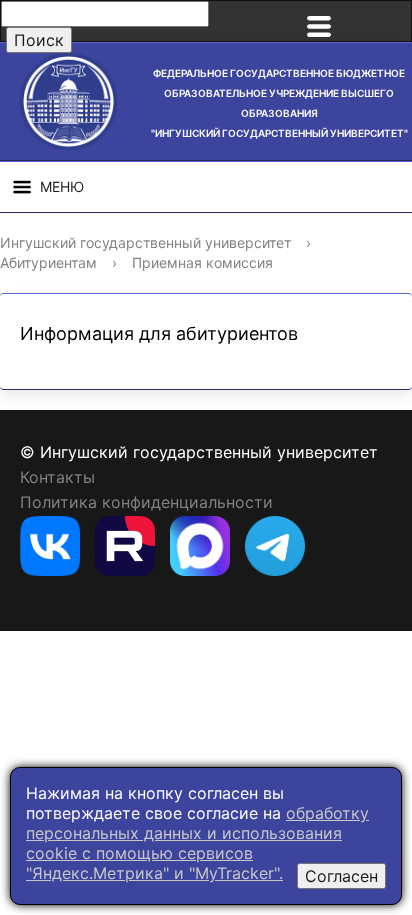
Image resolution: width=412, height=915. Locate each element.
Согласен (341, 876)
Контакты (57, 477)
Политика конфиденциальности (146, 502)
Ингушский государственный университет (145, 242)
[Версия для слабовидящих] (386, 21)
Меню (62, 186)
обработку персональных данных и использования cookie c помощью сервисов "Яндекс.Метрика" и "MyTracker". (197, 843)
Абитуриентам (48, 262)
